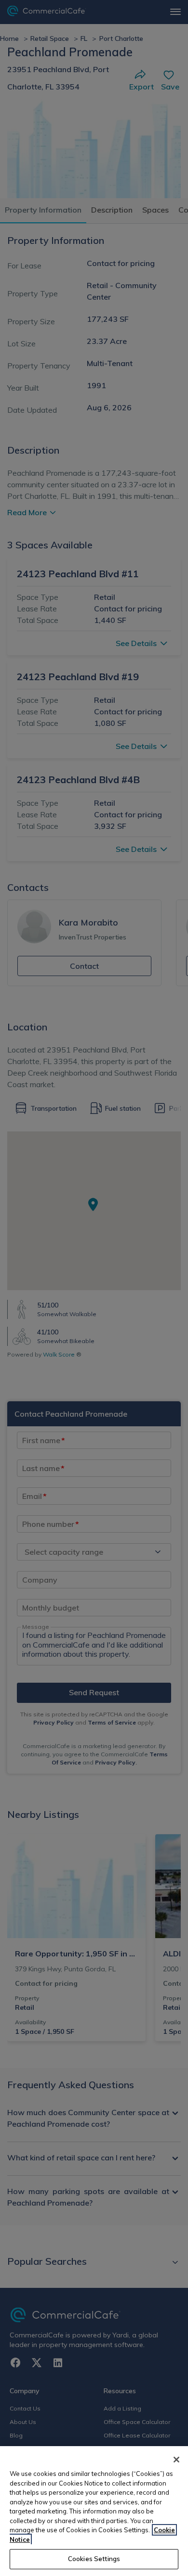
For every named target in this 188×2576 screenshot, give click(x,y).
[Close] (176, 2460)
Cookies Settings (94, 2559)
